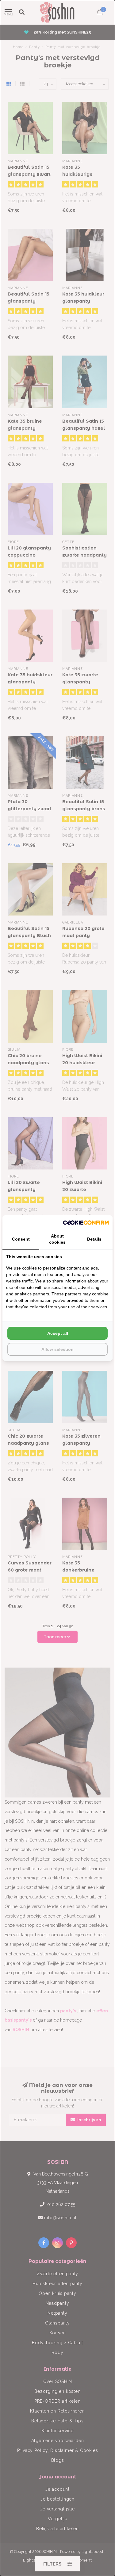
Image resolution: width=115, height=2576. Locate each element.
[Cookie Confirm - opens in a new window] (86, 1222)
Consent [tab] (21, 1239)
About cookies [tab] (57, 1239)
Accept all (58, 1333)
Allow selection (57, 1349)
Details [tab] (94, 1239)
